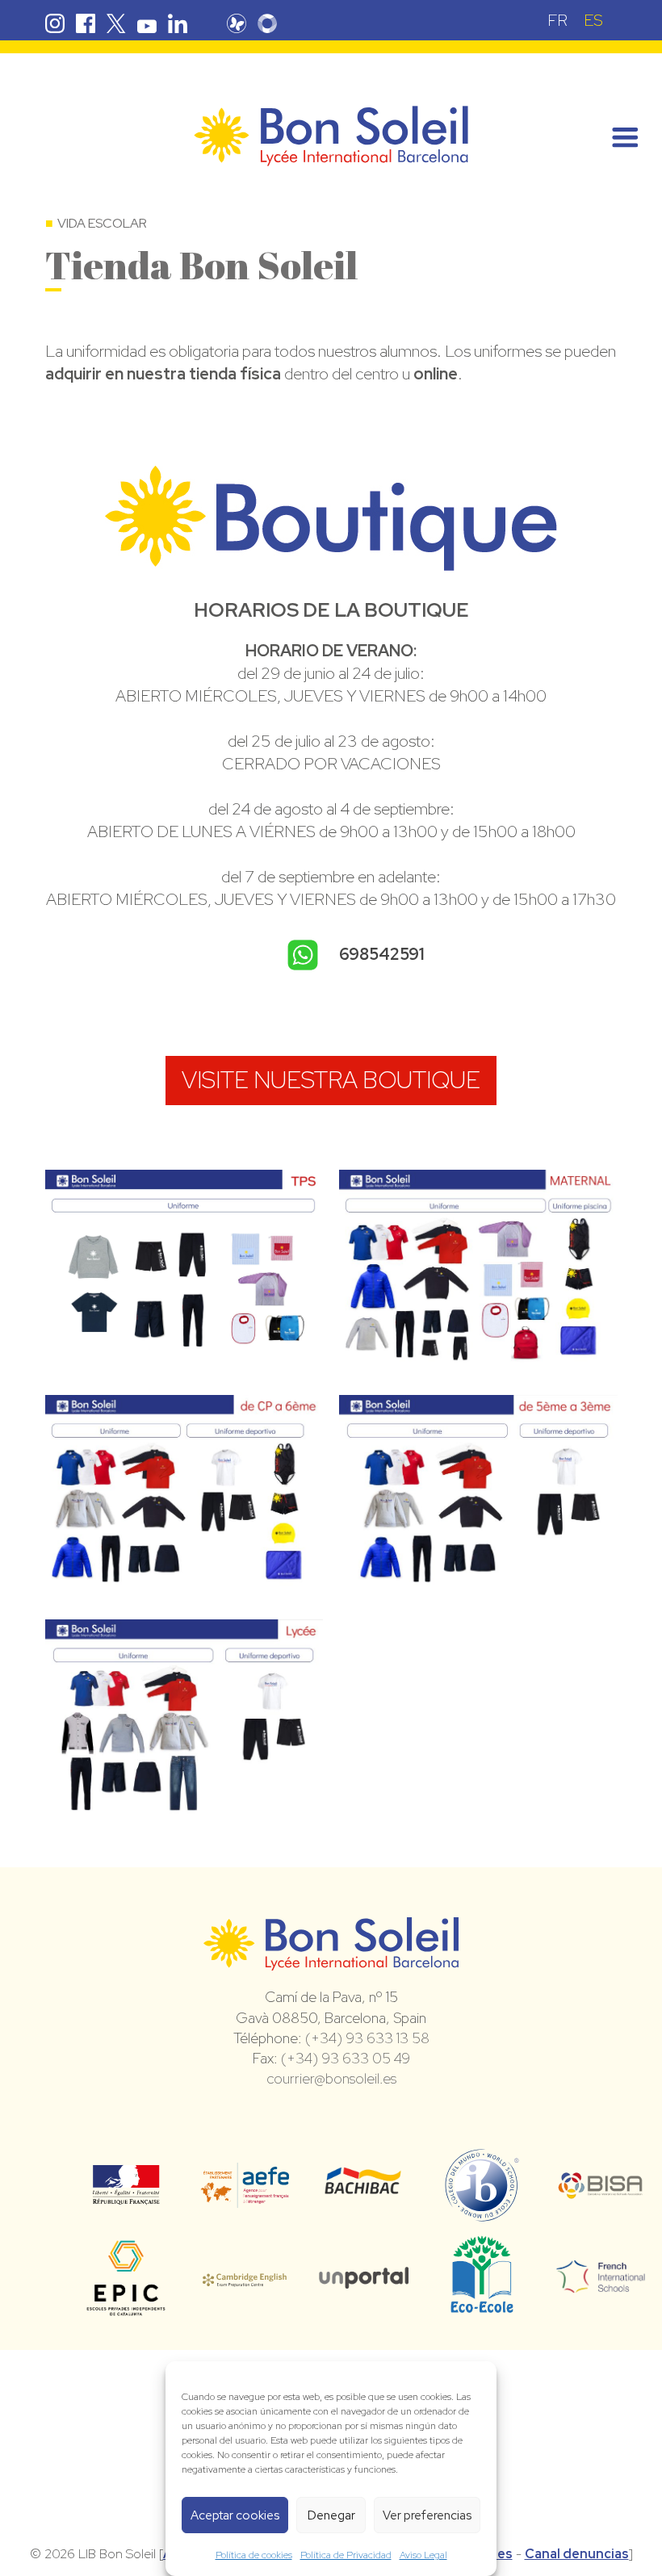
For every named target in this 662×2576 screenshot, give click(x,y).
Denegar (331, 2515)
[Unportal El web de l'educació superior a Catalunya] (364, 2277)
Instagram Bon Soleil (55, 23)
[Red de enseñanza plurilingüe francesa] (601, 2283)
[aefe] (245, 2197)
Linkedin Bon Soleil (178, 23)
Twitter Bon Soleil (116, 23)
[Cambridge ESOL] (245, 2277)
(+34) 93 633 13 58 (367, 2038)
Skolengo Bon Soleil (267, 23)
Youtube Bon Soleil (147, 23)
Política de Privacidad (346, 2555)
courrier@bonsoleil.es (331, 2078)
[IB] (482, 2214)
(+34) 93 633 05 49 (346, 2058)
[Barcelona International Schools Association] (601, 2189)
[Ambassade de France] (126, 2194)
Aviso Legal (423, 2555)
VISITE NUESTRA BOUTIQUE (331, 1080)
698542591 (381, 954)
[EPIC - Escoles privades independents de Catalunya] (126, 2314)
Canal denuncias (577, 2554)
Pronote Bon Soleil (237, 23)
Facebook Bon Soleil (86, 23)
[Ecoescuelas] (482, 2306)
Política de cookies (254, 2555)
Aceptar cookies (235, 2515)
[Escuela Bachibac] (364, 2189)
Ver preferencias (427, 2515)
